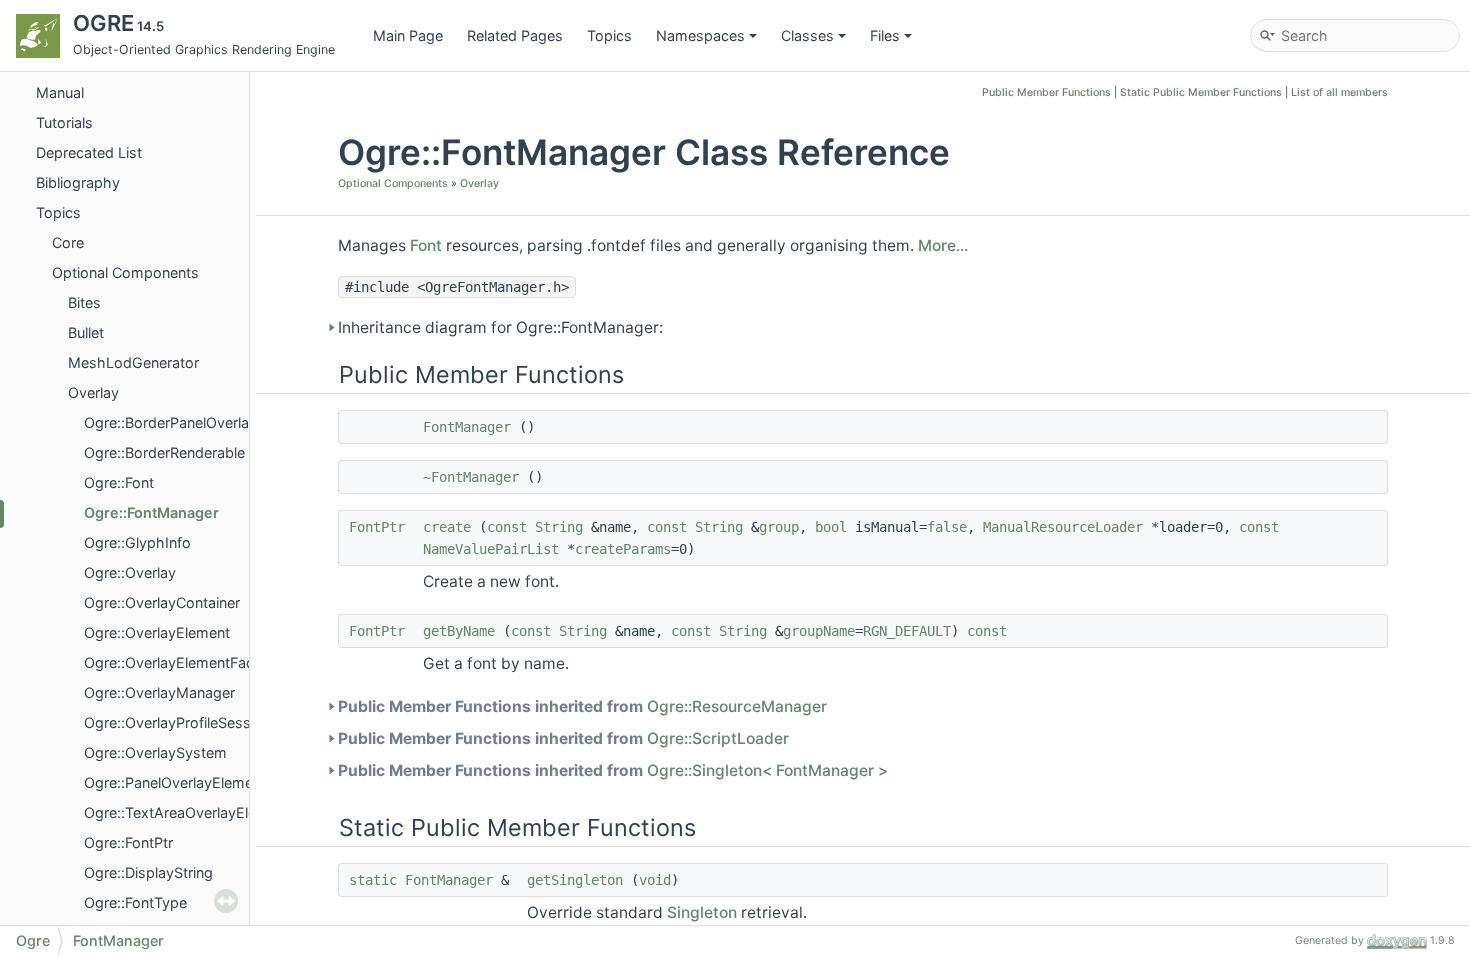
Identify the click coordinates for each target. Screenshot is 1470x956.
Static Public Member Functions (1201, 92)
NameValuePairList (491, 549)
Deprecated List (89, 152)
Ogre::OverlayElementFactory (182, 662)
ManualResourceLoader (1063, 527)
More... (943, 245)
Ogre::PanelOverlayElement (175, 782)
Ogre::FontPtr (128, 842)
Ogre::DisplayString (148, 872)
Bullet (86, 332)
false (947, 527)
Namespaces (700, 35)
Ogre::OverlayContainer (162, 602)
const (507, 527)
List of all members (1339, 92)
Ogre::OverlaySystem (155, 752)
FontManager (467, 427)
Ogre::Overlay (130, 572)
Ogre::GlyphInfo (137, 542)
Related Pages (515, 35)
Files (885, 35)
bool (831, 527)
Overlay (93, 392)
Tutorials (64, 122)
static (373, 880)
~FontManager (471, 477)
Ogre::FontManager (151, 512)
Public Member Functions (1046, 92)
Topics (609, 35)
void (655, 880)
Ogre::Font (119, 482)
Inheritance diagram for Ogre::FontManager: (500, 327)
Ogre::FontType (135, 902)
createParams (623, 549)
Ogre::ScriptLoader (718, 738)
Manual (60, 92)
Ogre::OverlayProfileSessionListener (204, 722)
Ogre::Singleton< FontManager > (767, 770)
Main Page (408, 35)
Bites (84, 302)
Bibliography (78, 182)
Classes (807, 35)
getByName (459, 631)
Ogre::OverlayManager (159, 692)
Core (68, 242)
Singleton (702, 912)
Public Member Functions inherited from (582, 706)
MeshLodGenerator (133, 362)
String (559, 527)
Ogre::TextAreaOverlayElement (187, 812)
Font (426, 245)
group (779, 527)
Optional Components (125, 272)
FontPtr (377, 527)
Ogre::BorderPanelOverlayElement (197, 422)
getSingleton (575, 880)
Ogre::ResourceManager (737, 706)
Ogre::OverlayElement (157, 632)
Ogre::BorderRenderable (164, 452)
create (447, 527)
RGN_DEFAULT (907, 631)
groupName (819, 631)
